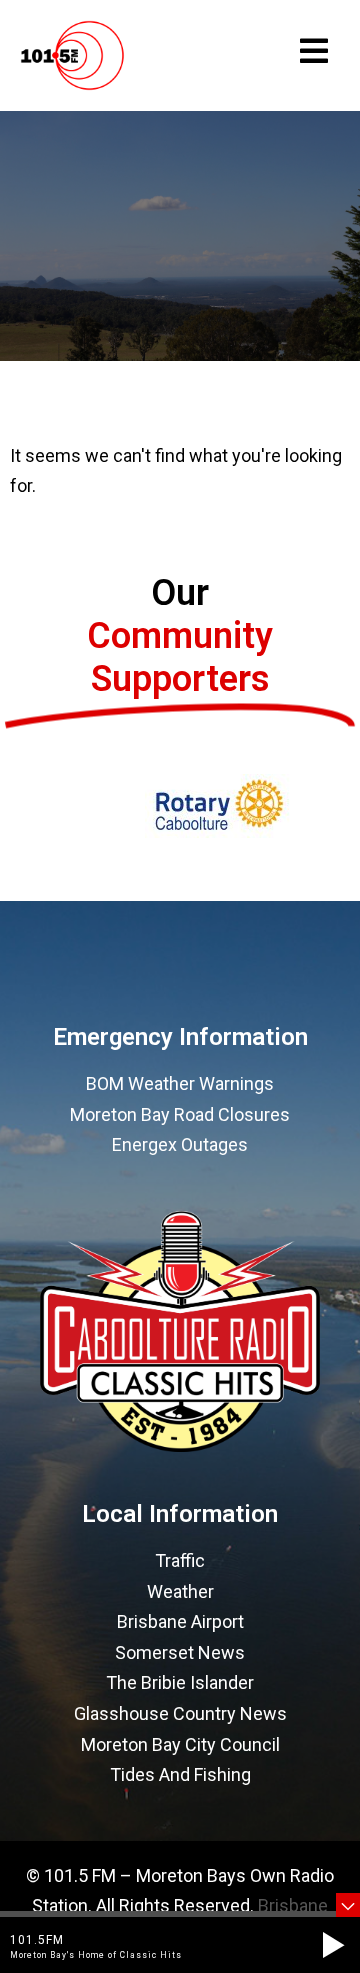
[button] (333, 1945)
